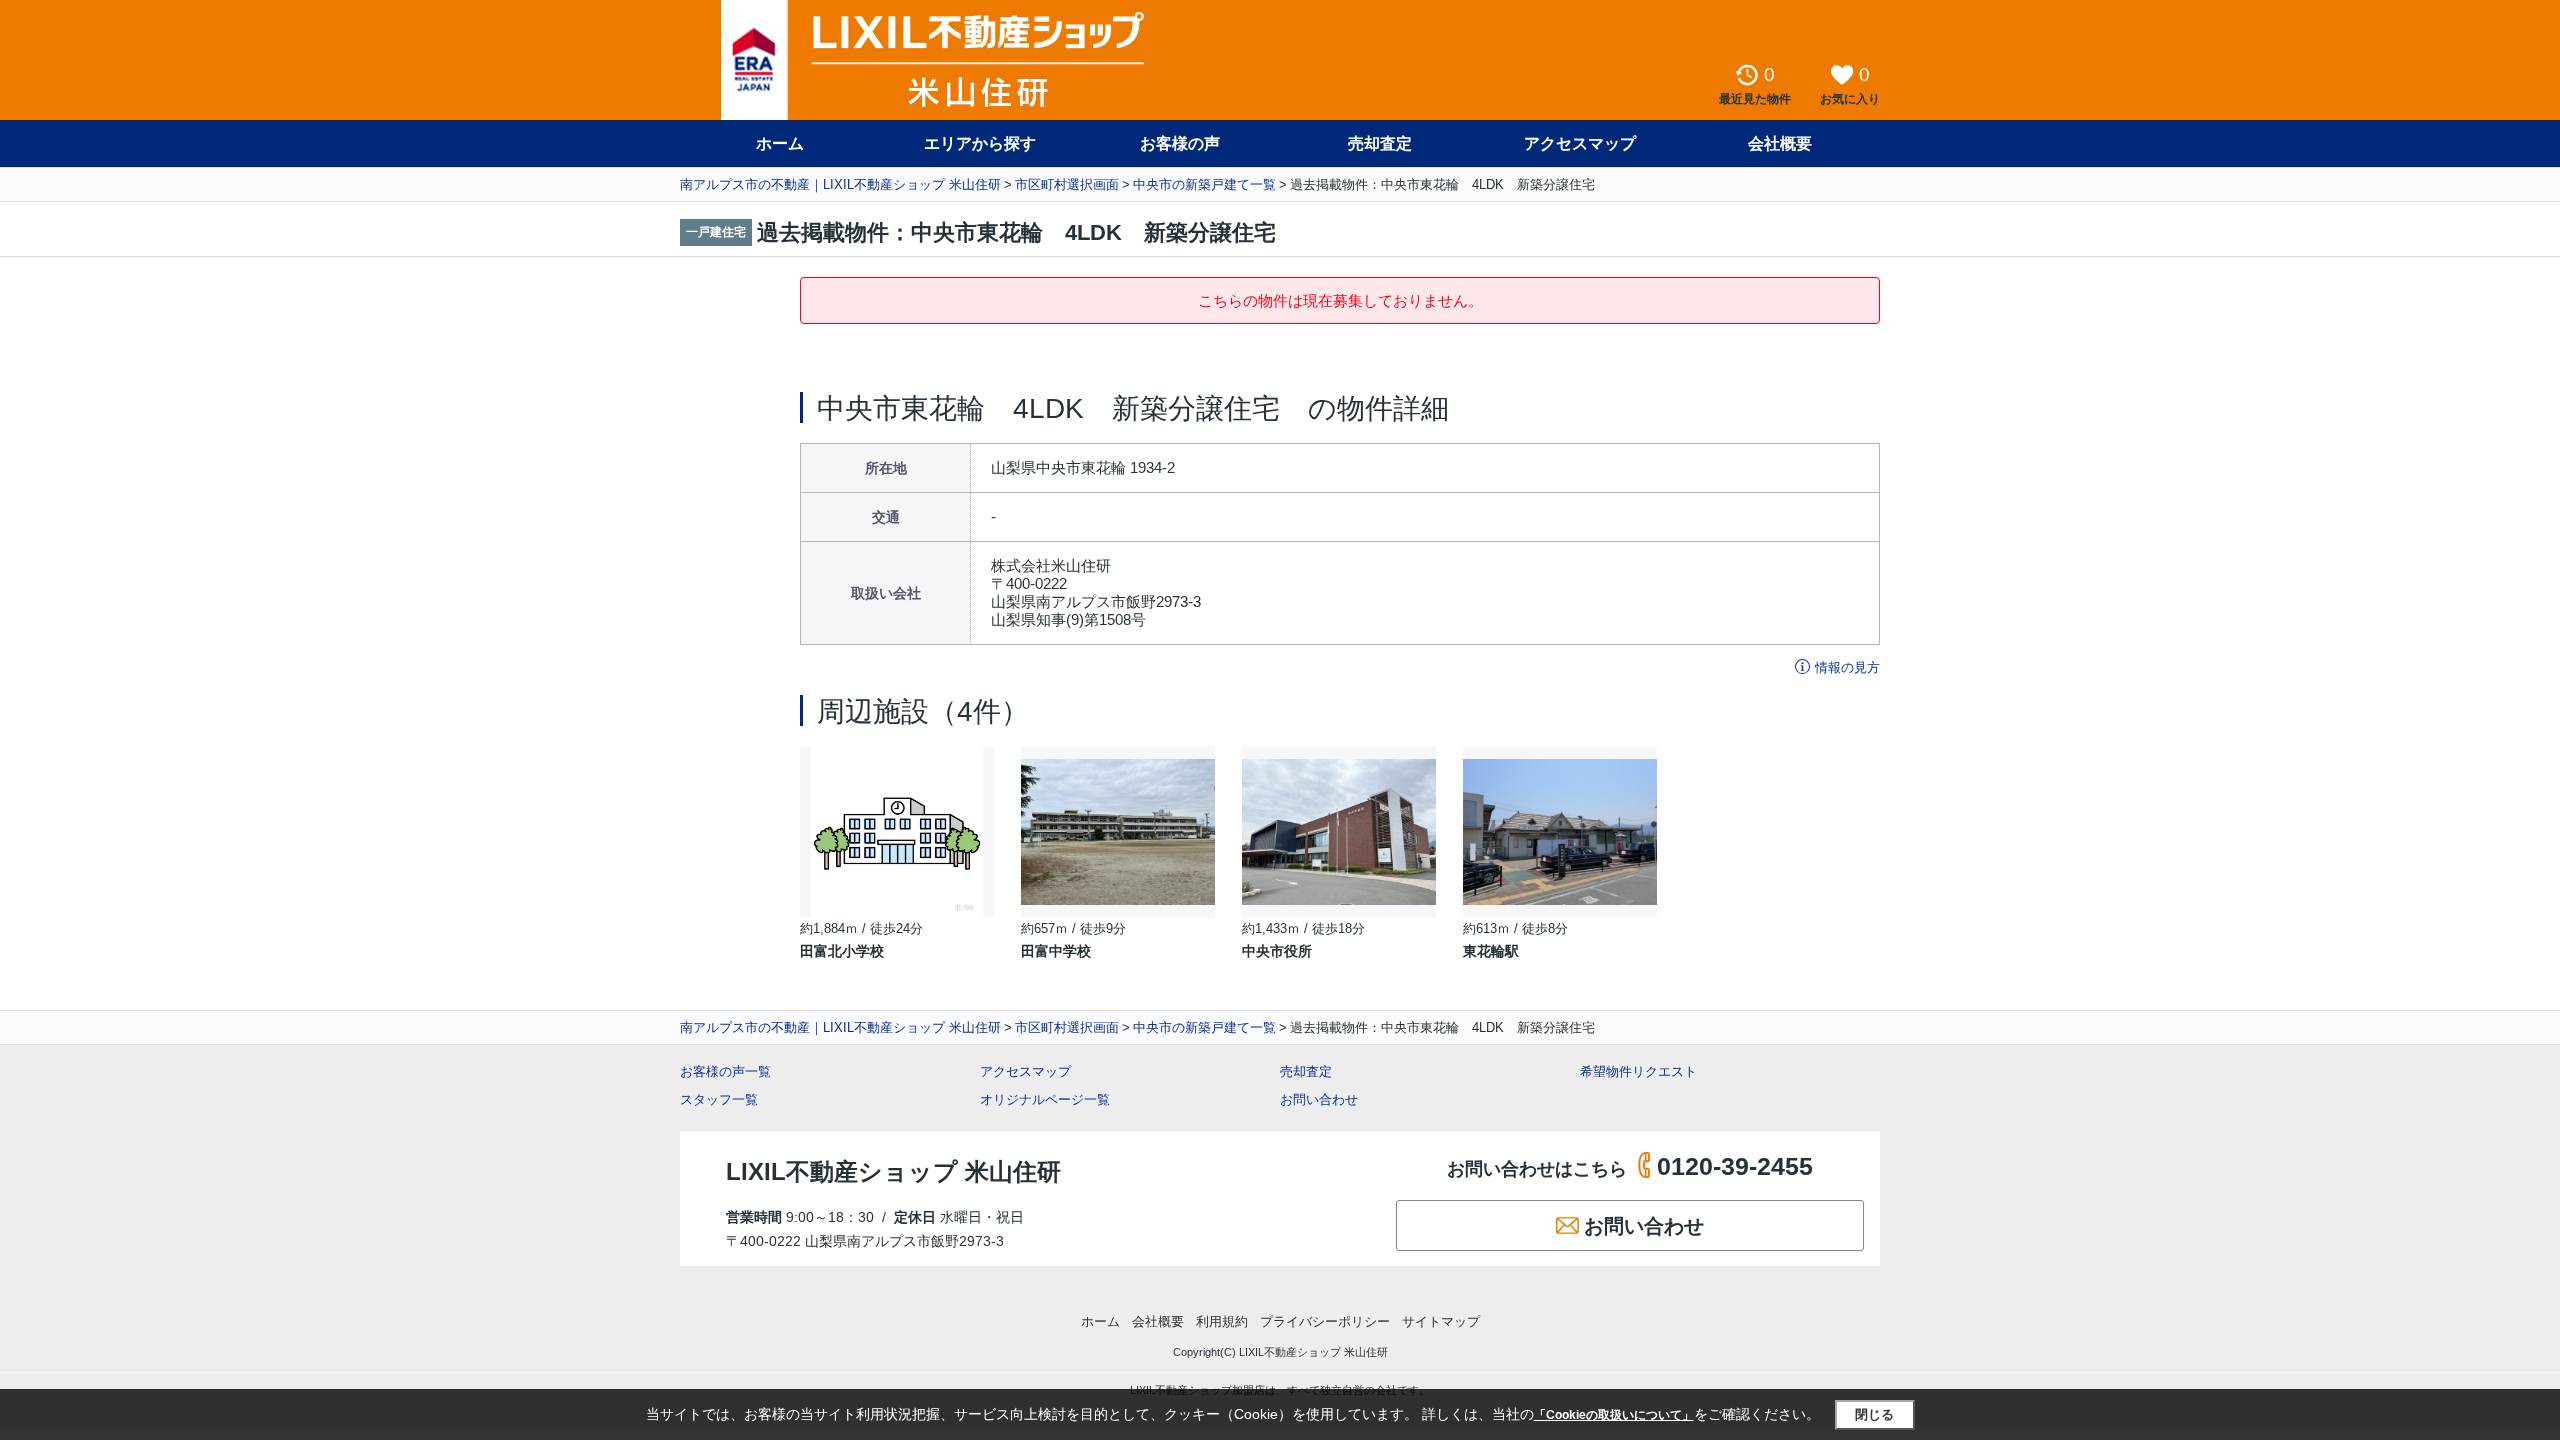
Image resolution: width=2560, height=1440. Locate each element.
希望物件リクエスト (1638, 1071)
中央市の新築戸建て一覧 (1204, 184)
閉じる (1874, 1414)
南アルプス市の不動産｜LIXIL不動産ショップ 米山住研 (840, 184)
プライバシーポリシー (1325, 1321)
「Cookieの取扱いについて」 (1614, 1415)
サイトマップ (1441, 1321)
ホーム (780, 143)
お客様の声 (1180, 143)
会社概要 (1780, 143)
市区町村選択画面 (1067, 184)
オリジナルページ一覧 (1045, 1099)
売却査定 (1380, 143)
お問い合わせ (1319, 1099)
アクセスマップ (1025, 1071)
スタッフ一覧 (719, 1099)
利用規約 (1222, 1321)
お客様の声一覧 (725, 1071)
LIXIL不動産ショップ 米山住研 (893, 1171)
